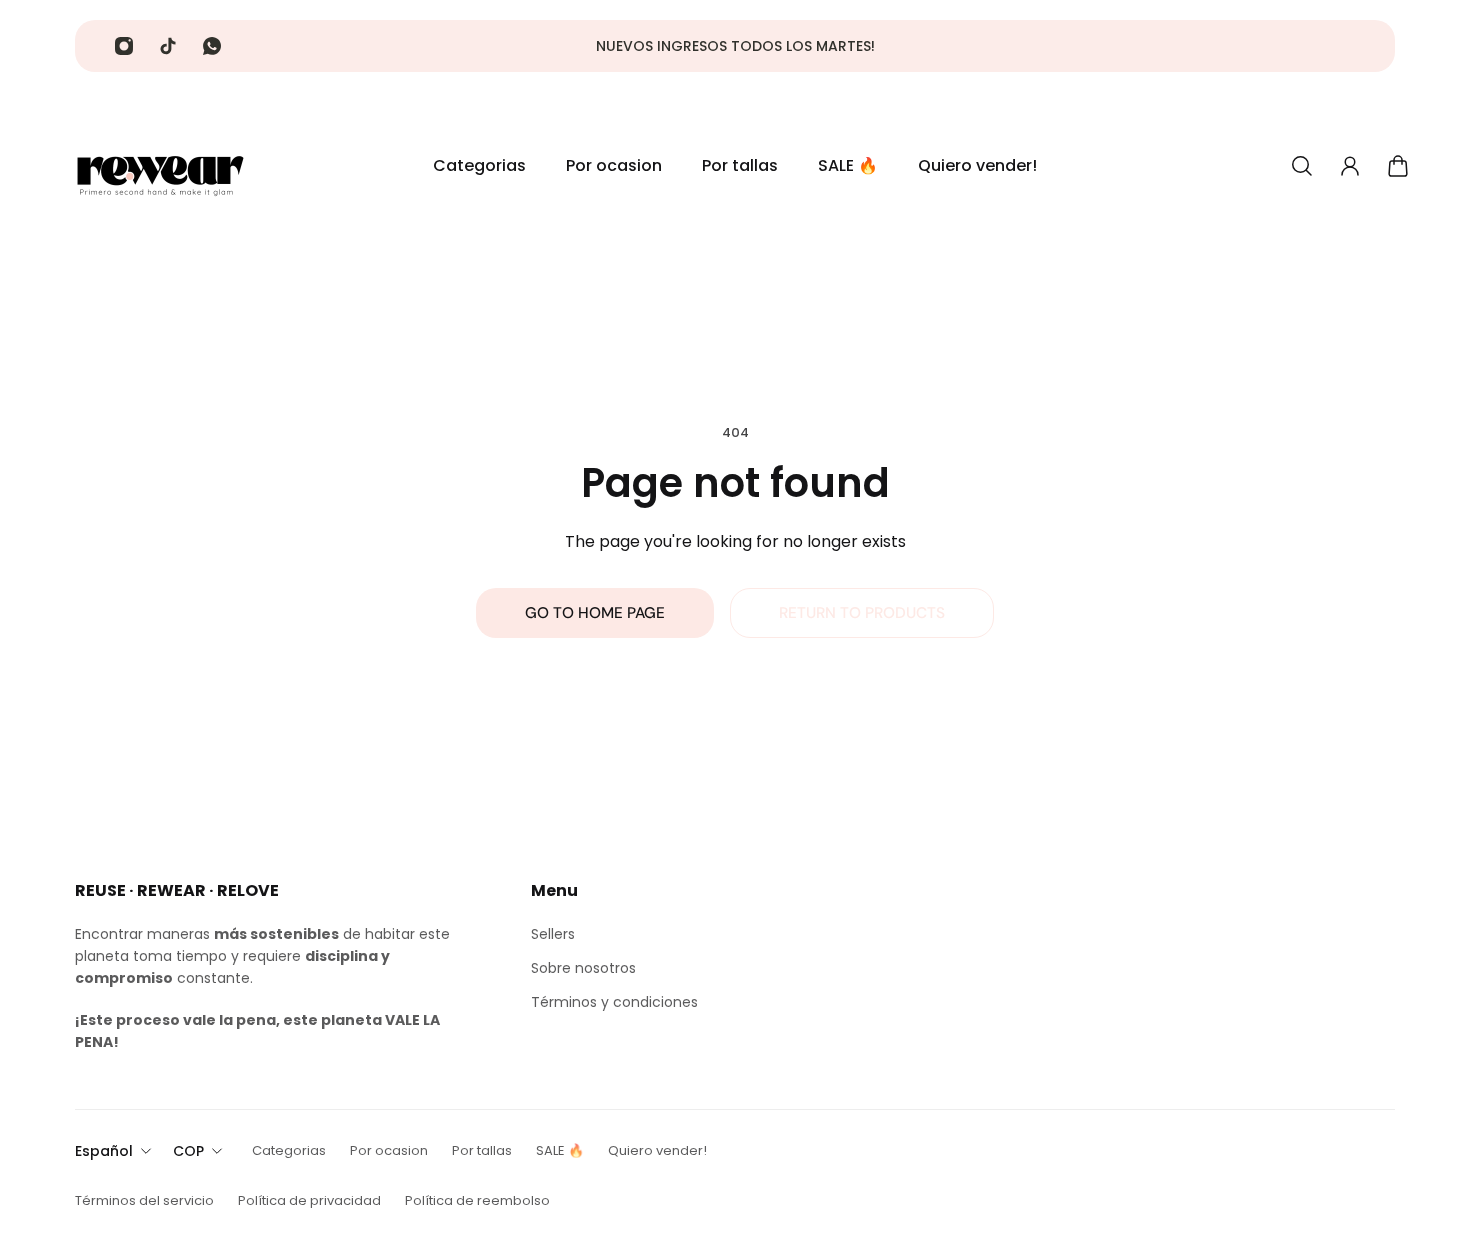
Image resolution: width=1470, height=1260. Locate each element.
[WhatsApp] (212, 46)
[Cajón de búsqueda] (1302, 166)
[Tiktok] (168, 46)
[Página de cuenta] (1350, 166)
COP (188, 1151)
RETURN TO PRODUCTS (862, 613)
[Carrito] (1398, 166)
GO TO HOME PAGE (595, 613)
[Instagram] (124, 46)
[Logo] (160, 166)
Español (104, 1151)
